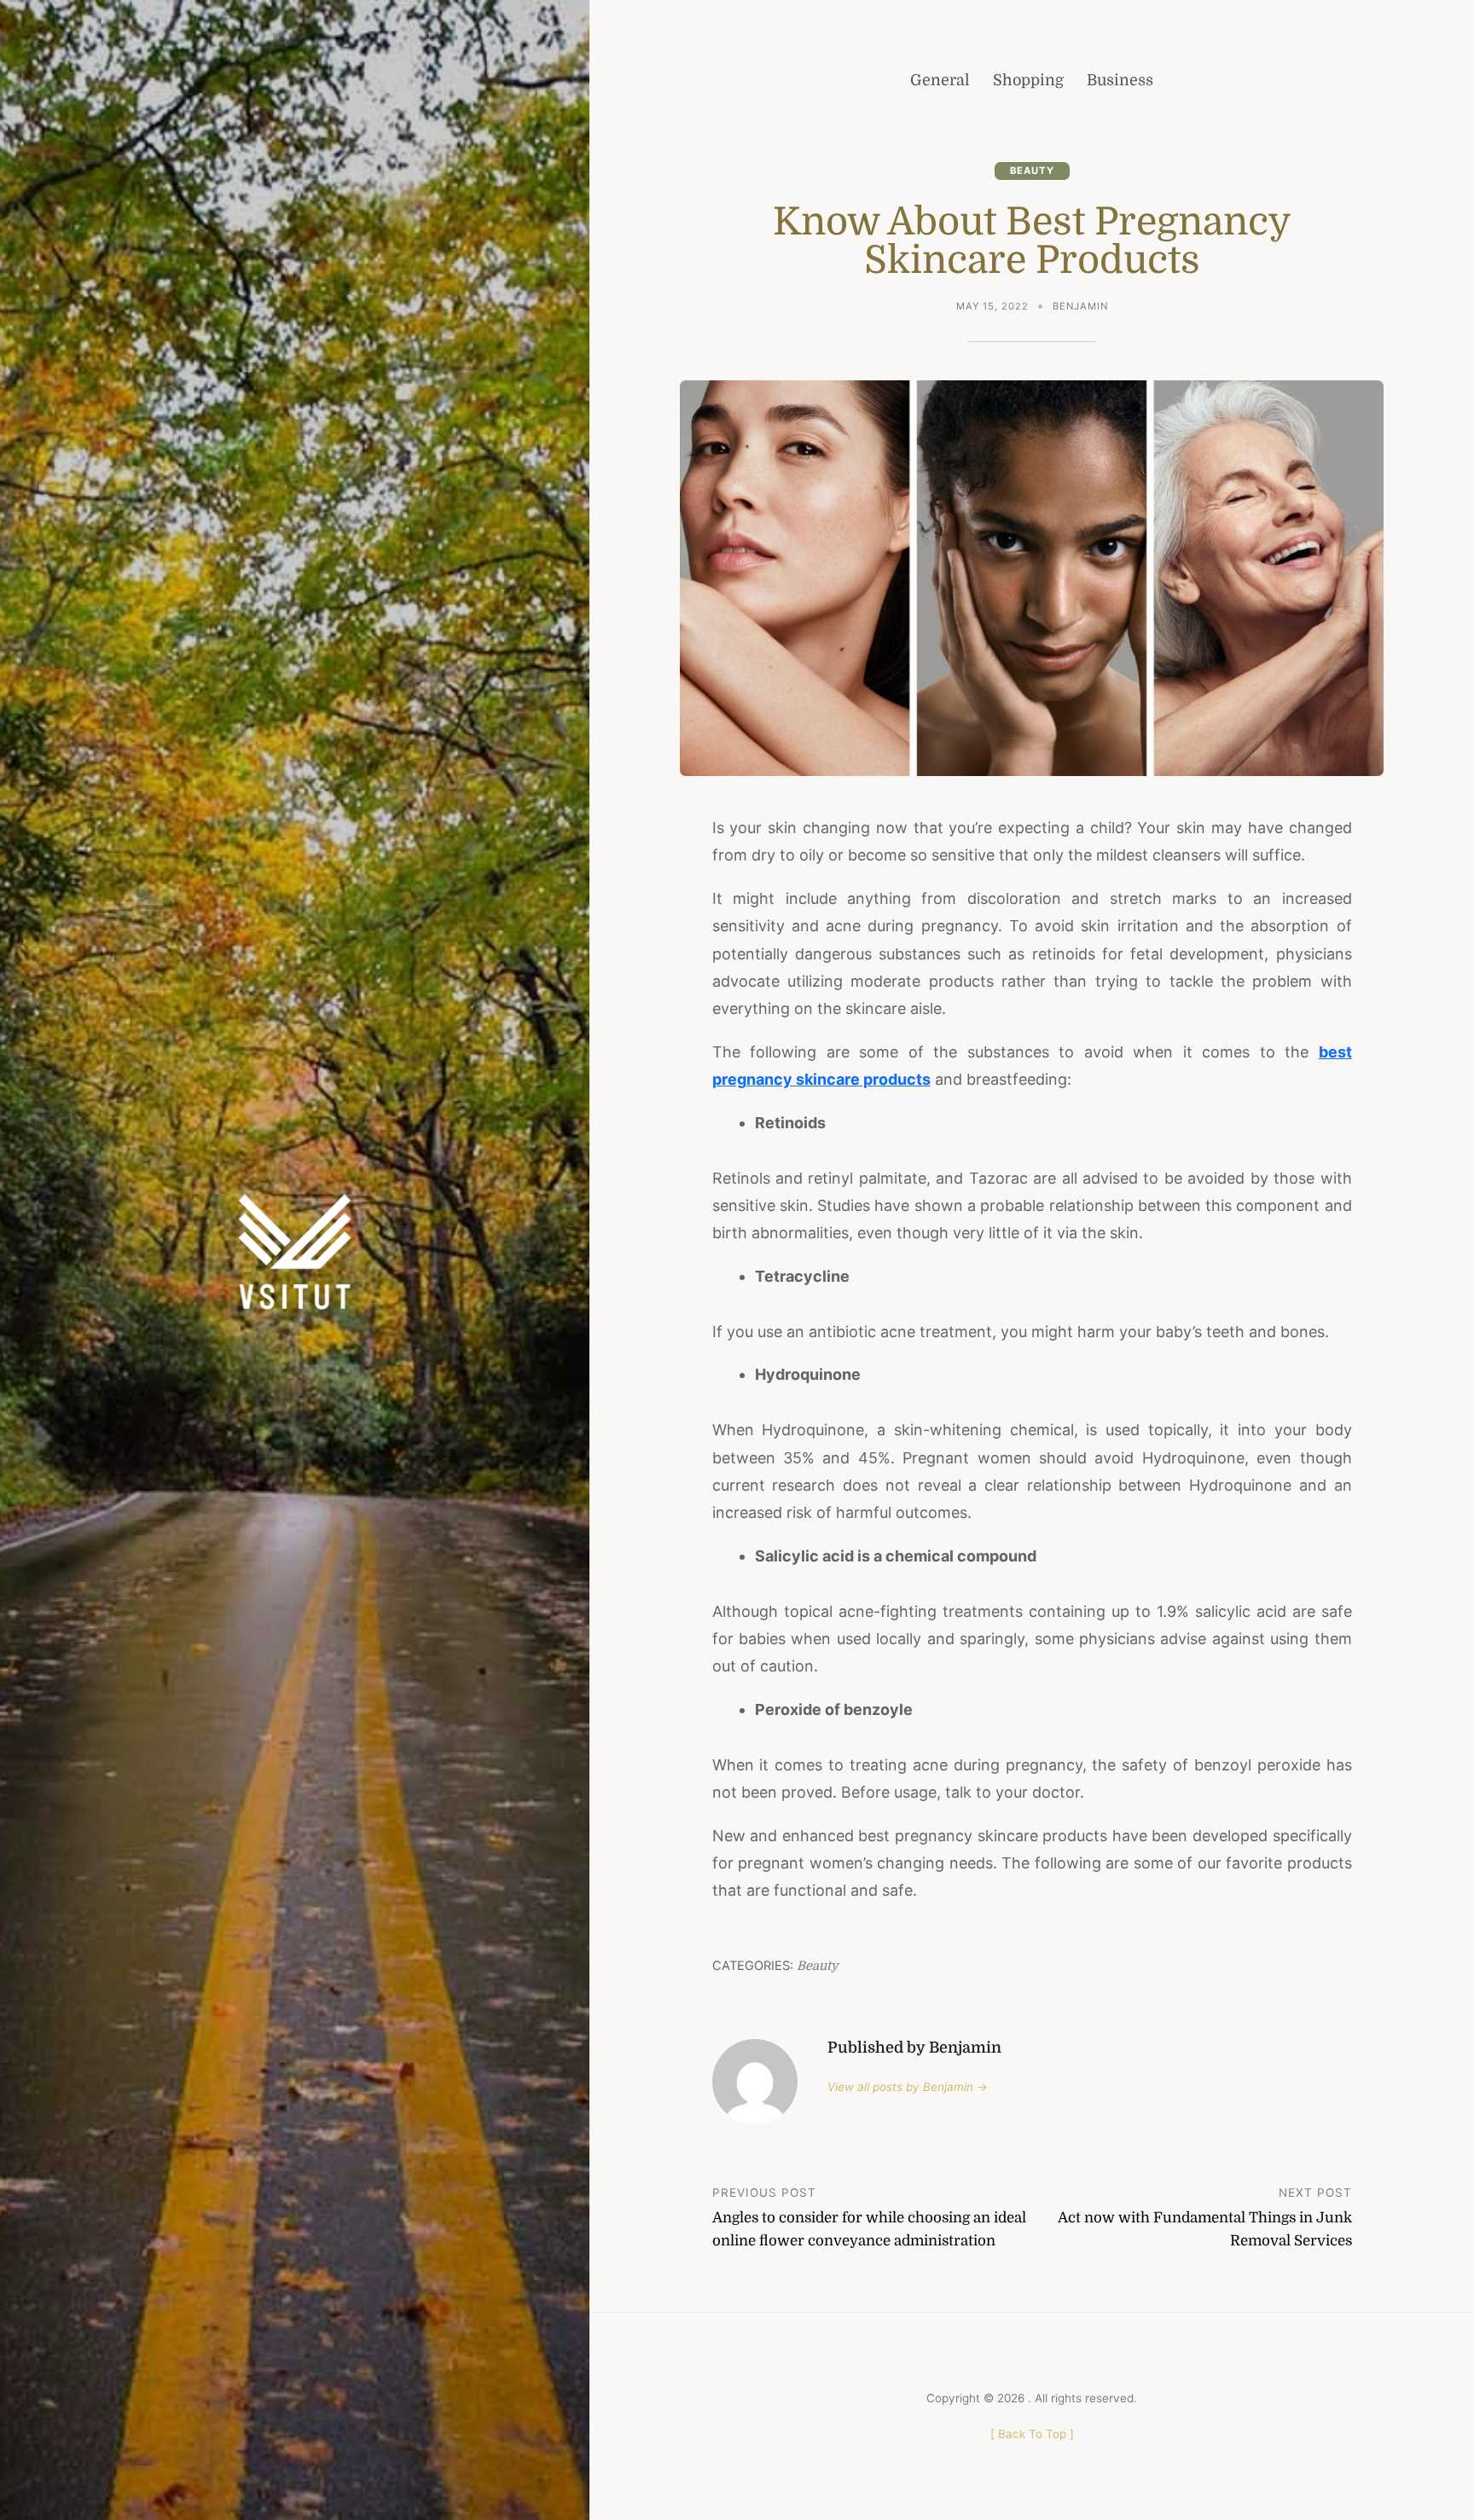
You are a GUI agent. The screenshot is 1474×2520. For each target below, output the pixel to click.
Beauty (1032, 171)
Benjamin (1080, 306)
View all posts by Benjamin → (908, 2087)
